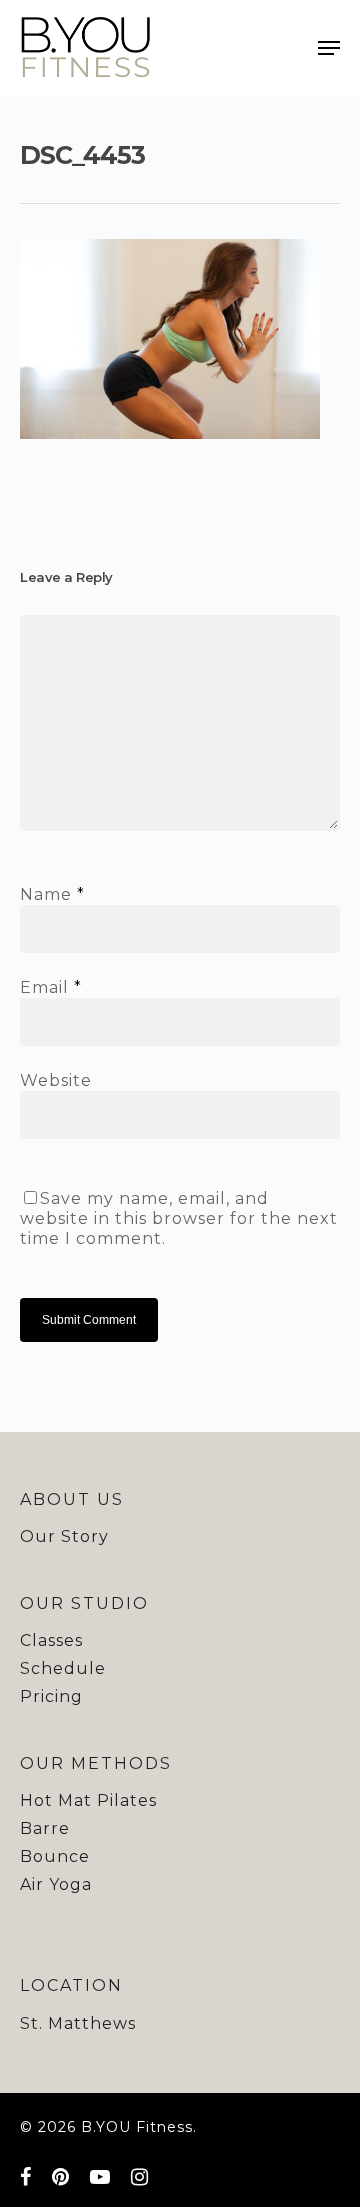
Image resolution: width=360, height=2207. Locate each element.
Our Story (64, 1536)
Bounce (55, 1856)
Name (52, 894)
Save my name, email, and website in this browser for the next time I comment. (179, 1218)
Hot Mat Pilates (88, 1800)
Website (56, 1080)
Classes (51, 1640)
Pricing (51, 1696)
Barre (45, 1828)
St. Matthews (78, 2023)
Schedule (63, 1668)
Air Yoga (56, 1884)
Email (51, 987)
